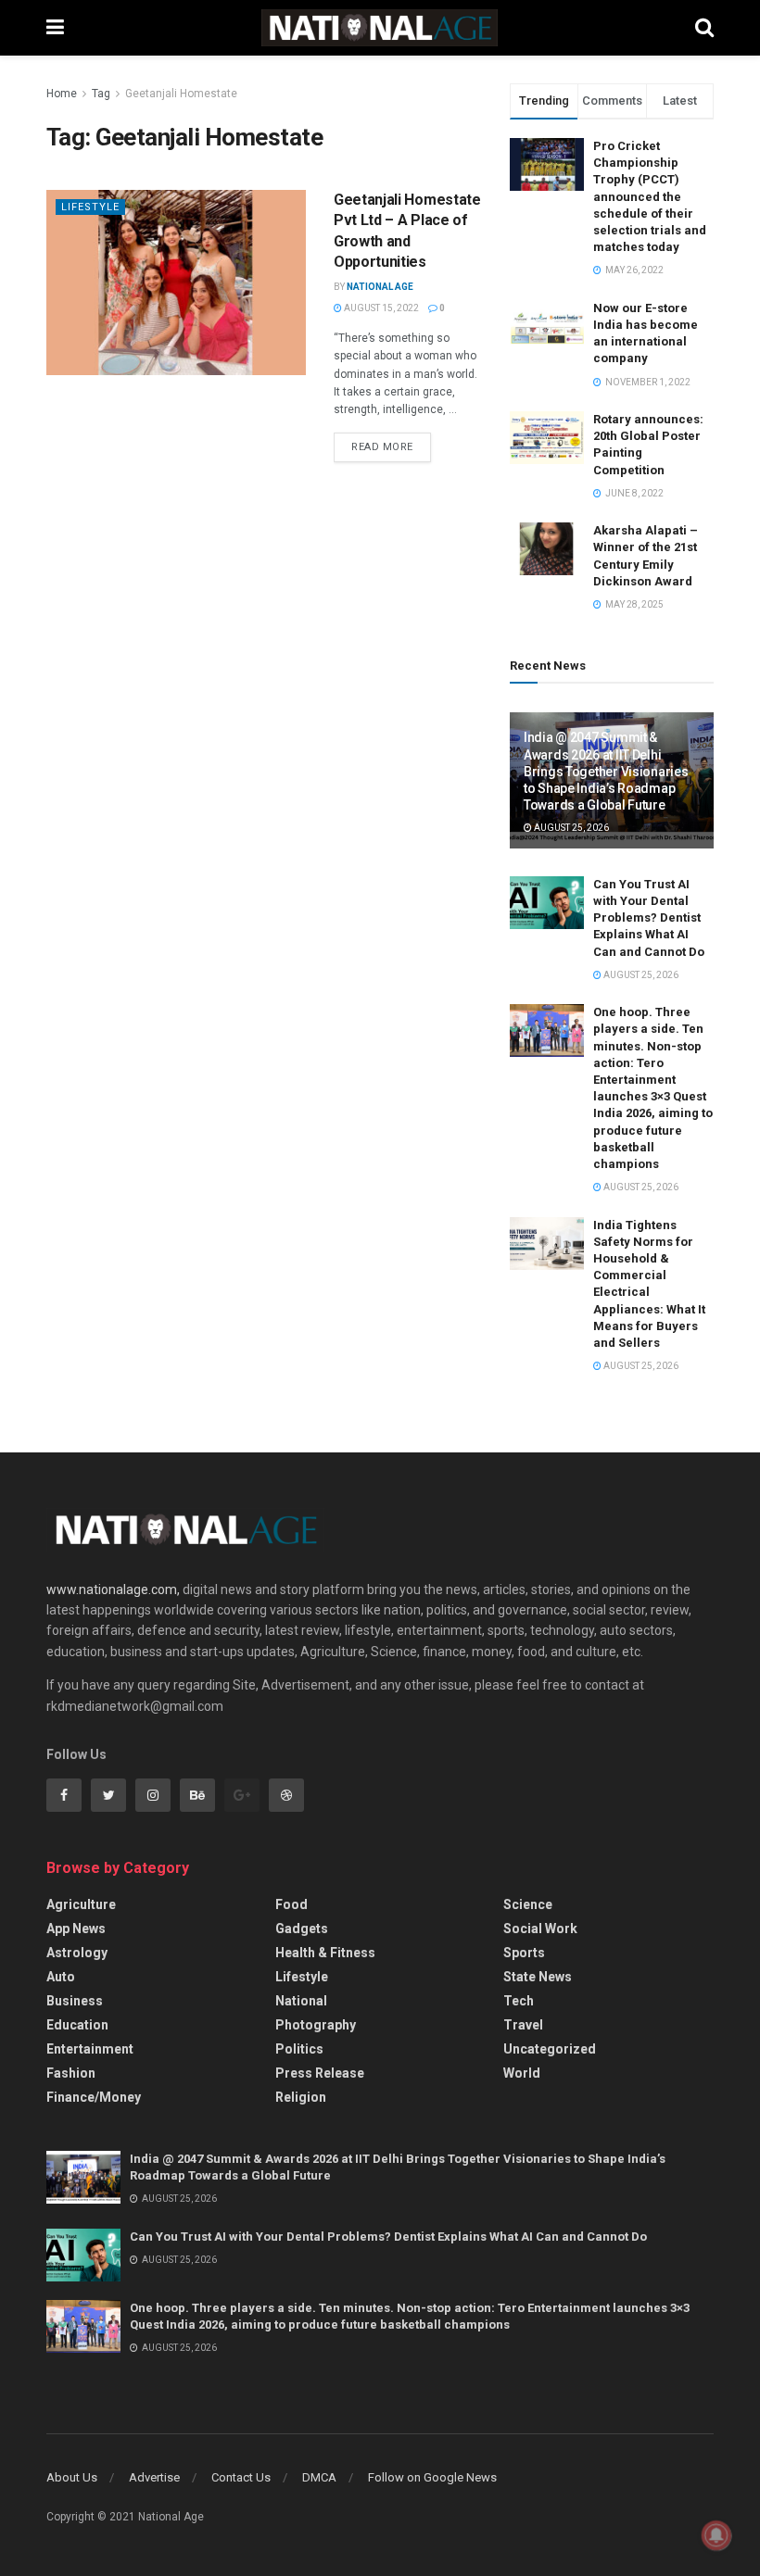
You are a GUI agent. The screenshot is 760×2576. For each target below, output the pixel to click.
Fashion (71, 2073)
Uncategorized (550, 2049)
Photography (316, 2025)
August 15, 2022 (380, 308)
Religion (301, 2097)
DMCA (319, 2477)
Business (75, 2001)
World (522, 2073)
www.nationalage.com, (113, 1590)
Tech (519, 2001)
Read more (382, 447)
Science (528, 1904)
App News (76, 1929)
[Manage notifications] (716, 2535)
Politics (299, 2049)
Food (291, 1904)
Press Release (320, 2073)
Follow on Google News (432, 2477)
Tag (101, 94)
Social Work (540, 1929)
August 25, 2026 (570, 828)
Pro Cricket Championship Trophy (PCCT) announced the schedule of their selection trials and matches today (650, 196)
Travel (523, 2025)
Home (62, 94)
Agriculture (81, 1904)
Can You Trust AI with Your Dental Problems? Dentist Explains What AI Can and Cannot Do (649, 918)
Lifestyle (90, 207)
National (301, 2001)
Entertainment (90, 2049)
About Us (72, 2477)
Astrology (77, 1953)
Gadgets (302, 1929)
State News (538, 1977)
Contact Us (241, 2477)
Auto (61, 1977)
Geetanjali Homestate (181, 94)
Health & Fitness (325, 1953)
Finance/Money (94, 2097)
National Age (380, 287)
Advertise (154, 2477)
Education (77, 2025)
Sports (524, 1953)
